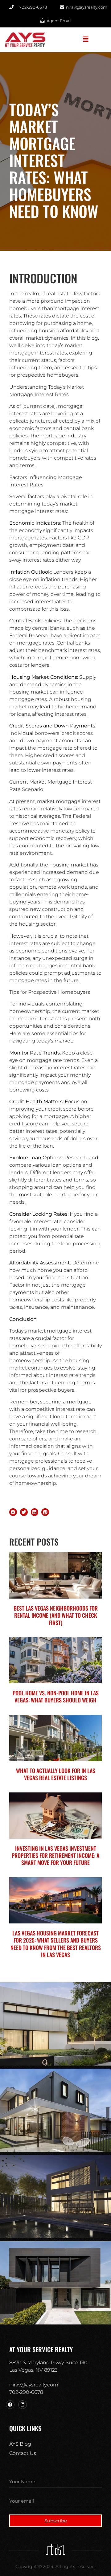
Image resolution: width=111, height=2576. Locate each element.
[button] (86, 40)
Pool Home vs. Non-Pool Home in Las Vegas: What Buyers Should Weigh (56, 1696)
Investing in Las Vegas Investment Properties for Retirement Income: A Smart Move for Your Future (55, 1855)
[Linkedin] (23, 2405)
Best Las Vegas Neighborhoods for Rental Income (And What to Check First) (56, 1615)
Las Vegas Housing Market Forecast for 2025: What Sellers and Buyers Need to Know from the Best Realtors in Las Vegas (56, 1944)
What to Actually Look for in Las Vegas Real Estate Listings (56, 1774)
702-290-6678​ (26, 2392)
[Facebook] (10, 2405)
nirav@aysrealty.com (34, 2385)
